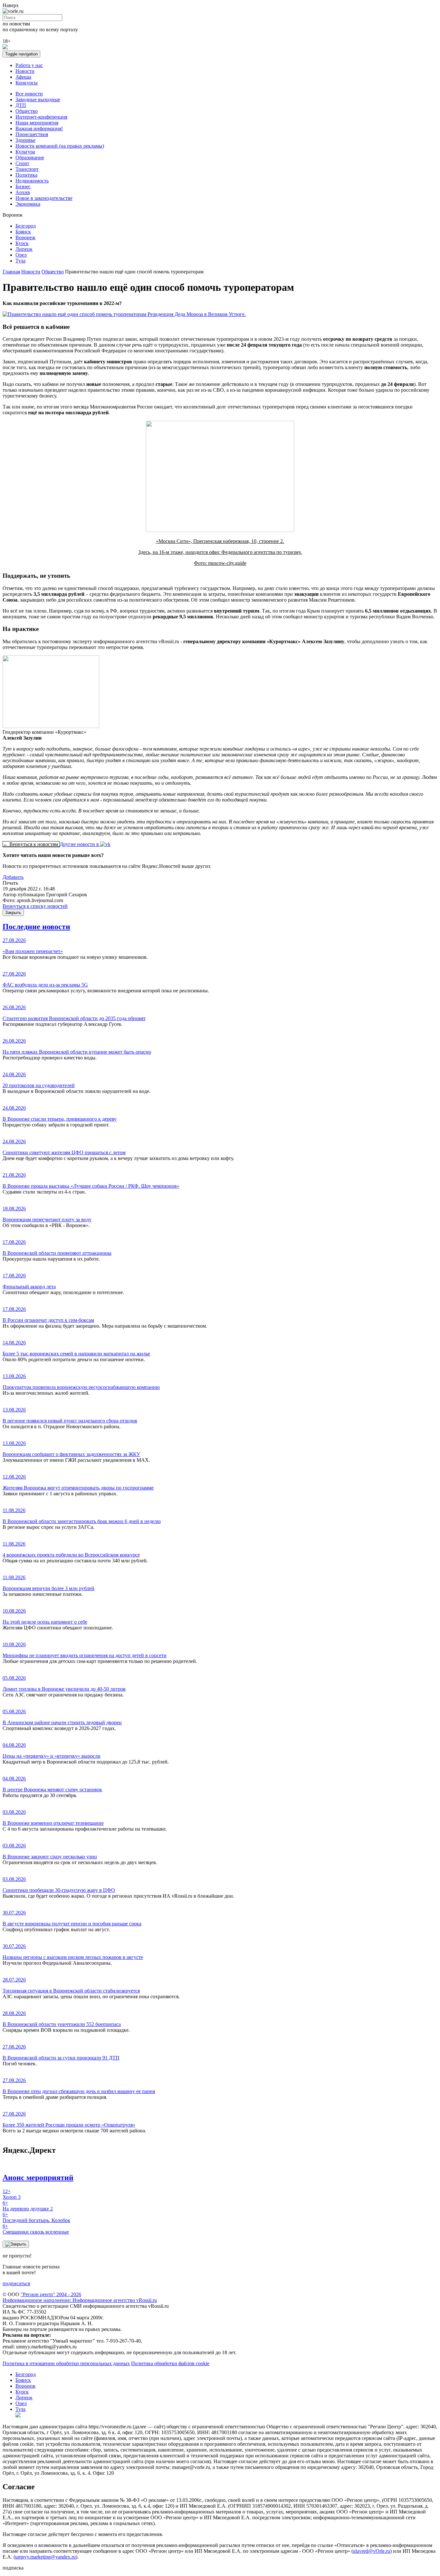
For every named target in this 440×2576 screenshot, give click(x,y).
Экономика (28, 204)
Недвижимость (32, 181)
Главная (11, 272)
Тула (20, 261)
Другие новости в (80, 844)
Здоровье (25, 140)
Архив (23, 192)
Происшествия (32, 134)
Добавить (13, 877)
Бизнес (23, 187)
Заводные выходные (38, 99)
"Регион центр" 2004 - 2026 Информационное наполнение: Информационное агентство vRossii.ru (80, 2297)
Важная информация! (39, 128)
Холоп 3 (12, 2194)
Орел (21, 255)
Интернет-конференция (41, 117)
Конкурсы (27, 83)
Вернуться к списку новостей (35, 906)
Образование (30, 157)
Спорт (22, 163)
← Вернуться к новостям (31, 844)
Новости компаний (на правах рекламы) (60, 146)
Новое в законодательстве (44, 198)
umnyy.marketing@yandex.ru (45, 2557)
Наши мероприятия (37, 123)
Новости (25, 71)
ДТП (21, 105)
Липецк (24, 249)
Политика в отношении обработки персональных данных (66, 2363)
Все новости (29, 94)
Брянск (23, 232)
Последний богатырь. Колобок (36, 2217)
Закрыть (13, 913)
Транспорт (27, 169)
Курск (22, 243)
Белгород (26, 226)
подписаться (16, 2283)
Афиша (23, 77)
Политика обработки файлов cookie (170, 2363)
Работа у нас (29, 65)
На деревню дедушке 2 (28, 2206)
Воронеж (25, 237)
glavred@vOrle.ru (372, 2551)
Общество (27, 111)
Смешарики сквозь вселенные (36, 2229)
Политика (26, 175)
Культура (25, 152)
